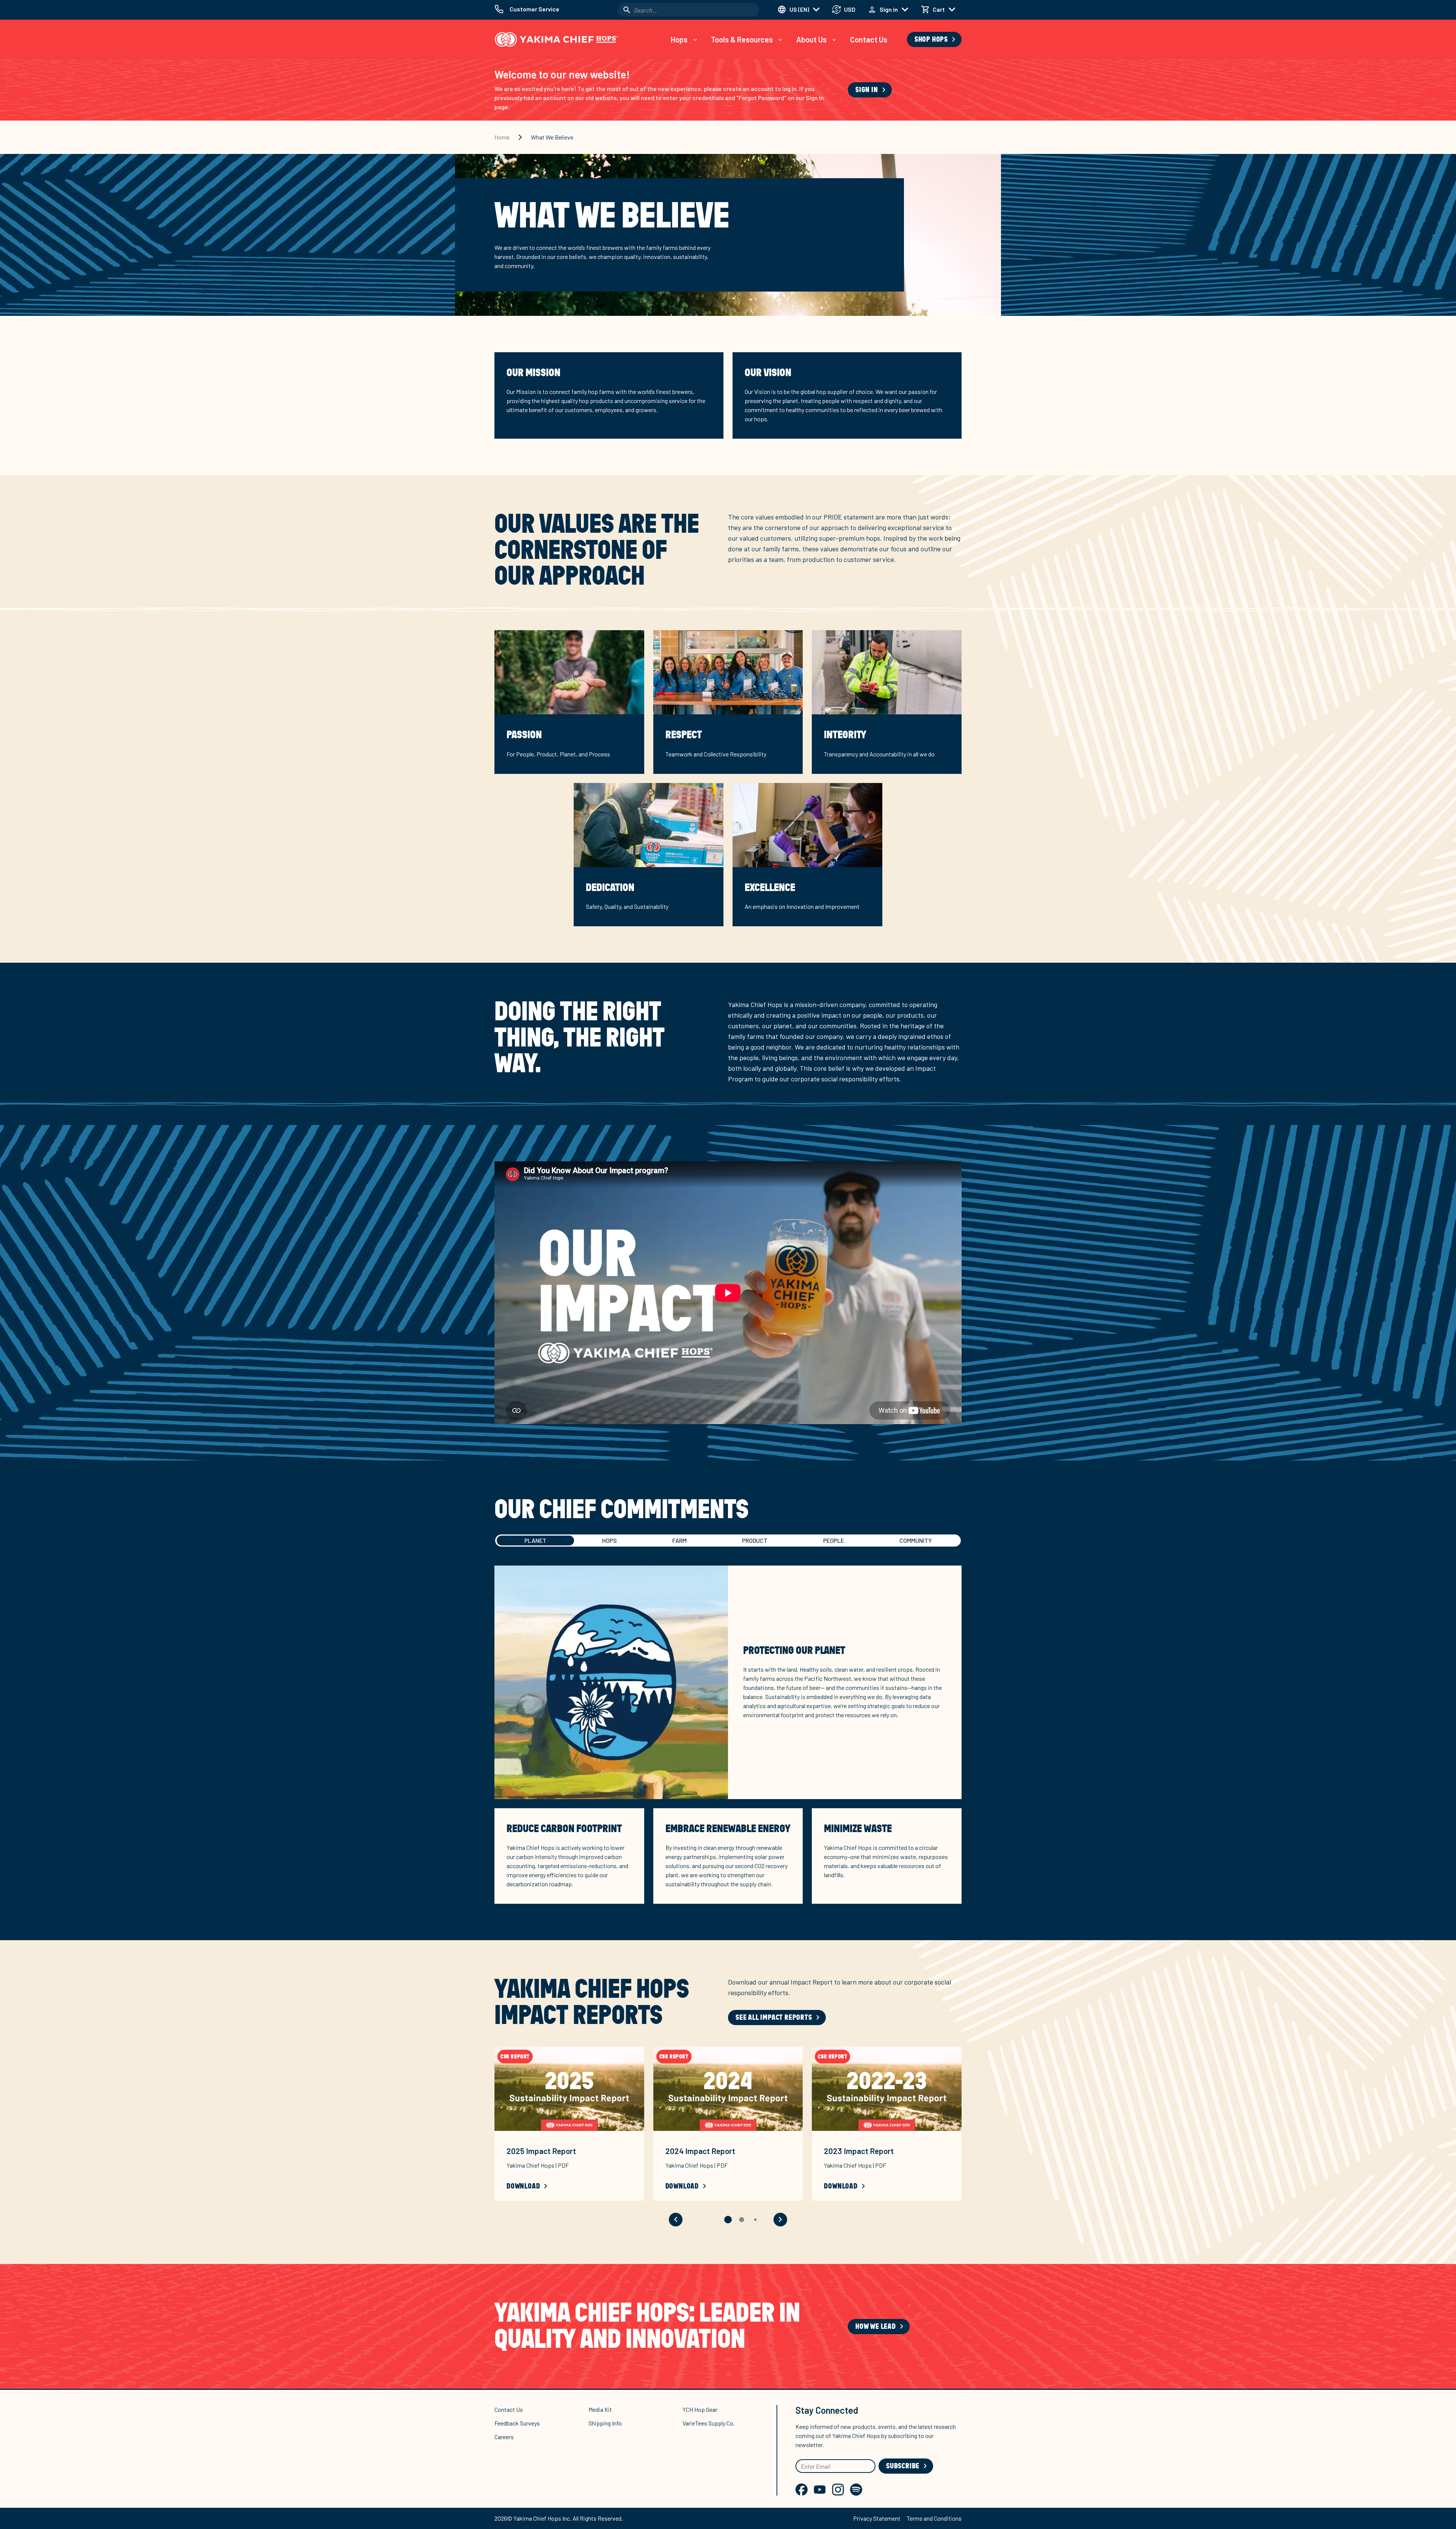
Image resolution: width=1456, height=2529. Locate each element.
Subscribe (903, 2466)
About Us (811, 39)
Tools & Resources (742, 39)
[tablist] (728, 1541)
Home (502, 137)
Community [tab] (915, 1540)
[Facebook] (802, 2490)
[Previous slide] (676, 2220)
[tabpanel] (728, 1744)
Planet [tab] (535, 1540)
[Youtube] (820, 2490)
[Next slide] (780, 2220)
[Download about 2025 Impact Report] (569, 2089)
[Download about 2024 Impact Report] (728, 2089)
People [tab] (834, 1540)
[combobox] (688, 10)
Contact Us (869, 39)
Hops (679, 39)
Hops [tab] (610, 1540)
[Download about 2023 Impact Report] (887, 2089)
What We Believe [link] (552, 137)
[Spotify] (856, 2490)
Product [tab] (755, 1540)
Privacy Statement (877, 2518)
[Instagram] (838, 2490)
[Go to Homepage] (556, 39)
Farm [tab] (679, 1540)
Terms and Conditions (934, 2518)
